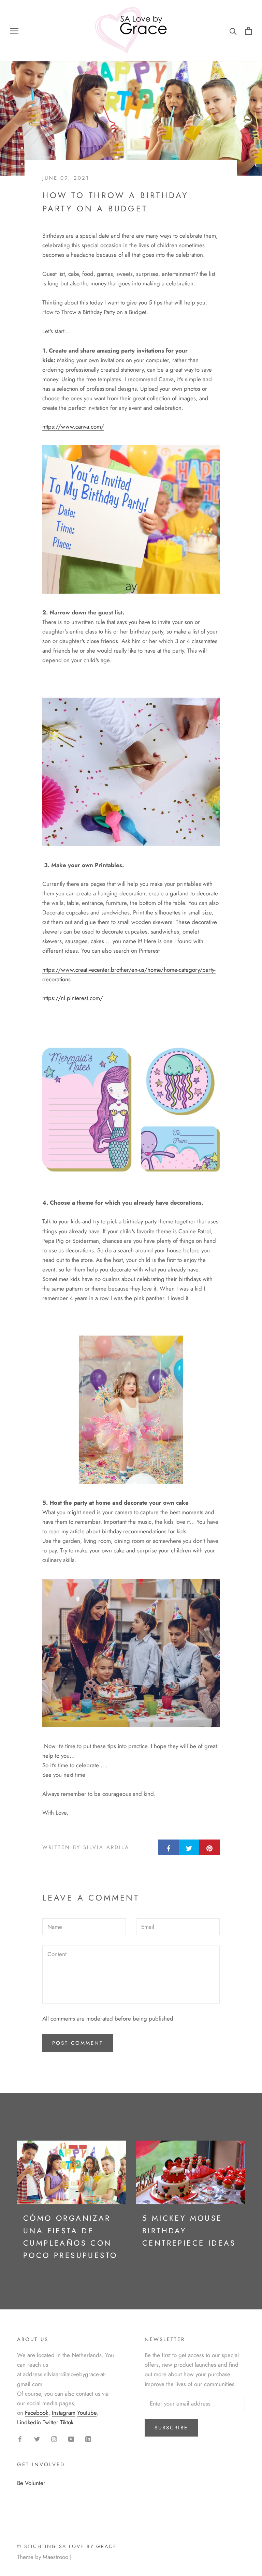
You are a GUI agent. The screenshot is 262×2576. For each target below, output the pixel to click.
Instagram (64, 2413)
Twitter (50, 2422)
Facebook (37, 2413)
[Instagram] (54, 2439)
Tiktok (67, 2422)
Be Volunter (31, 2483)
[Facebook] (20, 2439)
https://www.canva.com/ (73, 427)
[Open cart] (249, 31)
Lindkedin (29, 2422)
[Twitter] (37, 2439)
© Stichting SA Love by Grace (67, 2546)
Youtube (87, 2413)
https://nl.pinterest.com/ (73, 998)
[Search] (233, 31)
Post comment (78, 2043)
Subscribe (171, 2428)
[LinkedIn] (88, 2439)
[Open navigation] (14, 31)
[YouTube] (71, 2439)
